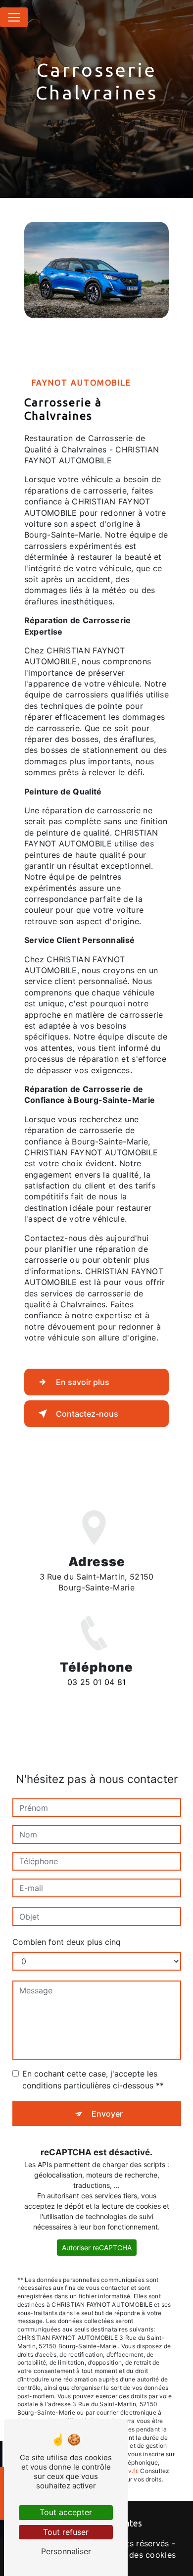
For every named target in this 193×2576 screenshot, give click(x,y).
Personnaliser (66, 2551)
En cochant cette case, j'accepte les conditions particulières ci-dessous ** (93, 2080)
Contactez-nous (87, 1414)
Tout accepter (66, 2512)
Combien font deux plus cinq (67, 1942)
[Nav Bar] (14, 17)
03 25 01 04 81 (96, 1682)
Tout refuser (66, 2532)
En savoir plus (83, 1382)
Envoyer (107, 2114)
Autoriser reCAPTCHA (97, 2248)
